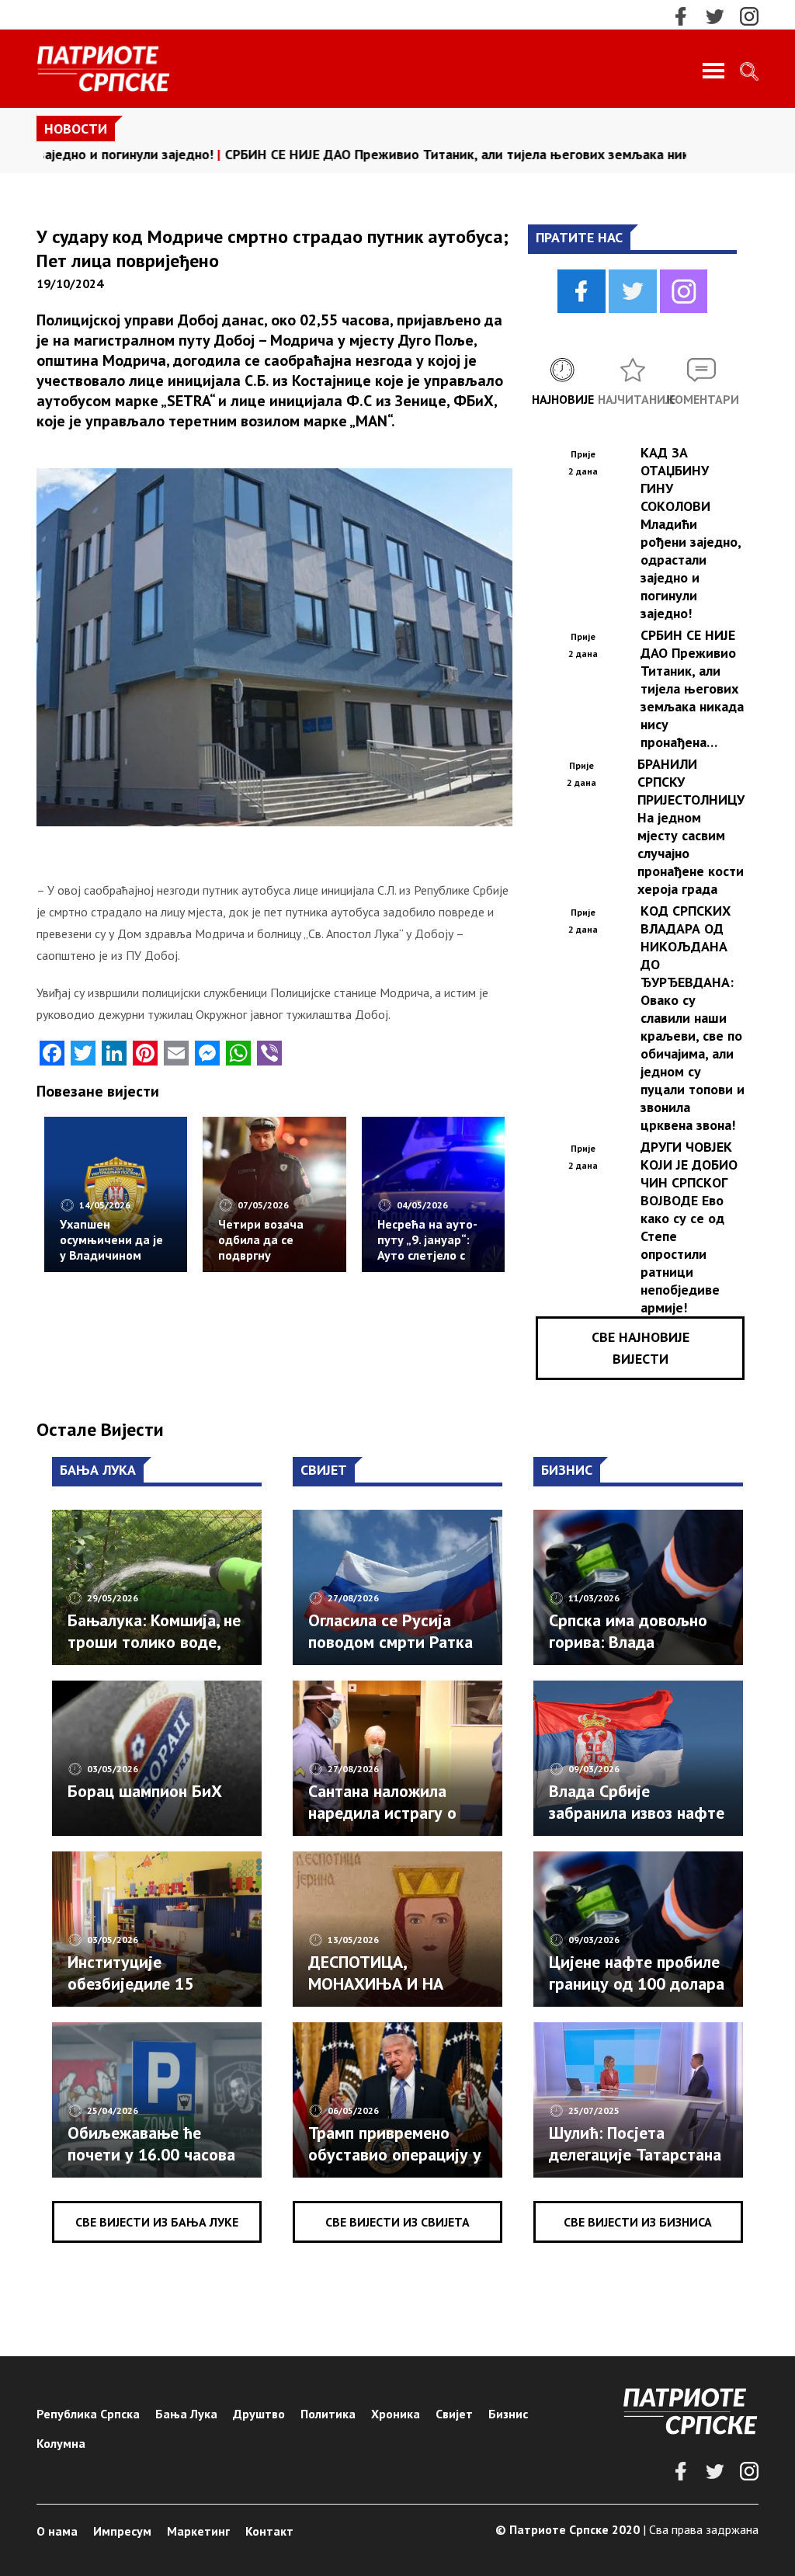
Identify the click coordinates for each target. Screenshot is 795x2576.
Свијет (454, 2414)
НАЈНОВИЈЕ (563, 399)
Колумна (61, 2443)
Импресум (122, 2531)
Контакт (269, 2531)
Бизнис (508, 2414)
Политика (328, 2414)
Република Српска (88, 2414)
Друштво (259, 2414)
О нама (57, 2531)
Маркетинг (198, 2531)
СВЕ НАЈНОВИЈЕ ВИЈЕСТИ (641, 1348)
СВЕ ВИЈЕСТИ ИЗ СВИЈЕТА (397, 2222)
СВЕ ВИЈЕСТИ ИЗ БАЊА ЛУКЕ (157, 2222)
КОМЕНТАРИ (702, 399)
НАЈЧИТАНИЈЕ (633, 399)
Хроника (396, 2414)
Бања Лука (186, 2414)
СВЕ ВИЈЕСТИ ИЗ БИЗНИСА (638, 2222)
